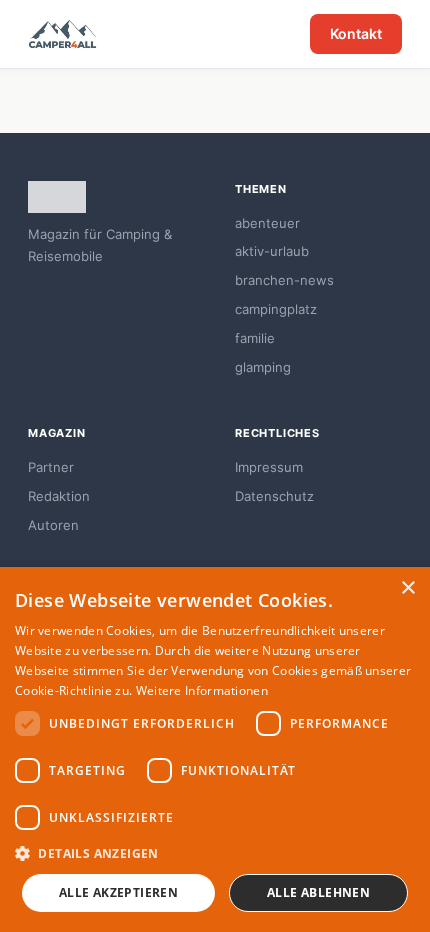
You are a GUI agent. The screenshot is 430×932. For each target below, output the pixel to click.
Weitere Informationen (202, 690)
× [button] (407, 588)
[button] (215, 853)
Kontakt (356, 33)
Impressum (269, 467)
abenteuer (267, 223)
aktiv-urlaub (272, 251)
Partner (51, 467)
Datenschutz (274, 496)
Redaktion (59, 496)
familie (255, 338)
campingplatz (276, 309)
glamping (263, 367)
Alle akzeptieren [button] (118, 892)
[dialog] (215, 749)
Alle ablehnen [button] (318, 892)
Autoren (53, 525)
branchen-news (284, 280)
